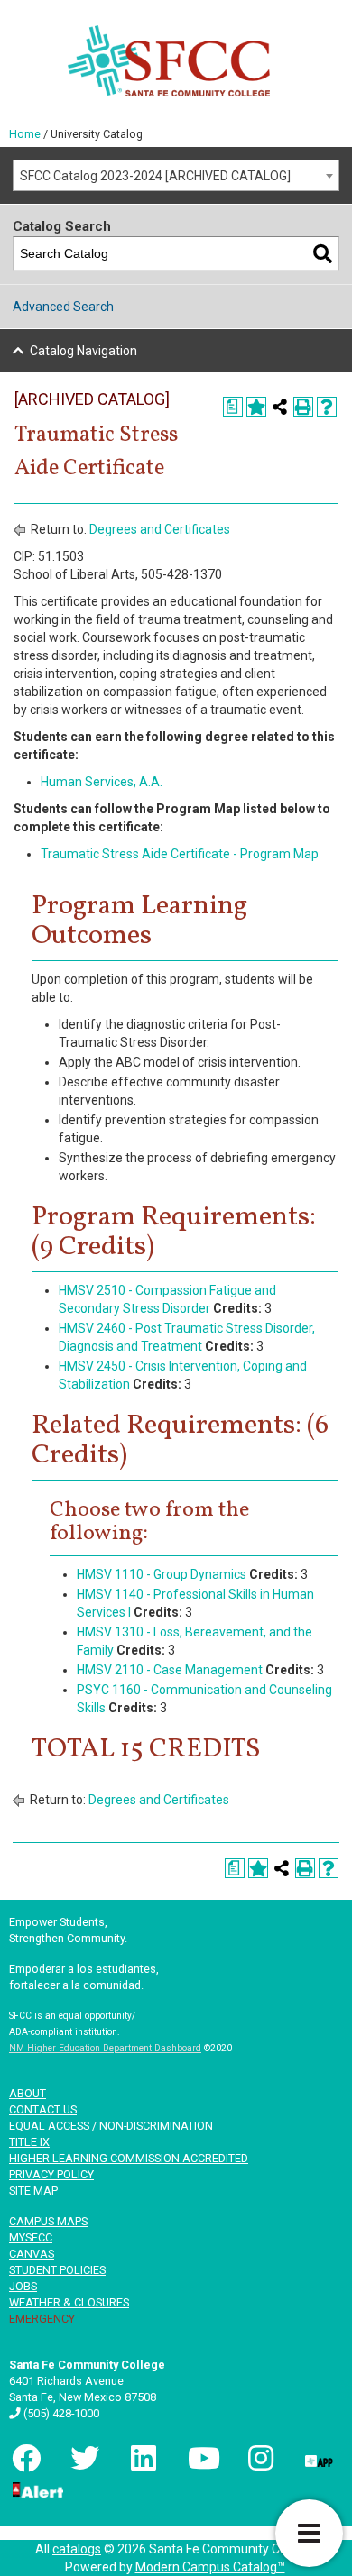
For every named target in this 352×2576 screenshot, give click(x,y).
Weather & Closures (69, 2302)
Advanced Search (63, 307)
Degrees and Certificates (160, 529)
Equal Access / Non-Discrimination (111, 2126)
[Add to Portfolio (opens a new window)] (256, 407)
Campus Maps (48, 2221)
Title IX (29, 2142)
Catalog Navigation (83, 351)
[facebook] (24, 2458)
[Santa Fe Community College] (169, 61)
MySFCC (31, 2237)
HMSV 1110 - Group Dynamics (162, 1574)
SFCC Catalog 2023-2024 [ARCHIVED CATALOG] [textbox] (155, 176)
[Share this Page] (280, 407)
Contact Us (43, 2109)
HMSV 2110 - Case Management (170, 1670)
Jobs (23, 2286)
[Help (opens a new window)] (327, 407)
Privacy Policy (51, 2174)
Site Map (33, 2191)
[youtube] (200, 2458)
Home (25, 134)
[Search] (323, 254)
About (28, 2093)
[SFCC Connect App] (318, 2458)
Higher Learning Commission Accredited (129, 2158)
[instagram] (259, 2458)
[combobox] (176, 175)
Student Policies (57, 2270)
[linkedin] (142, 2458)
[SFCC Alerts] (36, 2489)
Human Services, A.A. (102, 782)
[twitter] (83, 2458)
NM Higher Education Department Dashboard (105, 2048)
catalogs (77, 2549)
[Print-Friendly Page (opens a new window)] (303, 407)
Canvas (32, 2254)
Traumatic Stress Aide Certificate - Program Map (180, 854)
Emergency (42, 2319)
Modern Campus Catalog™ (210, 2567)
